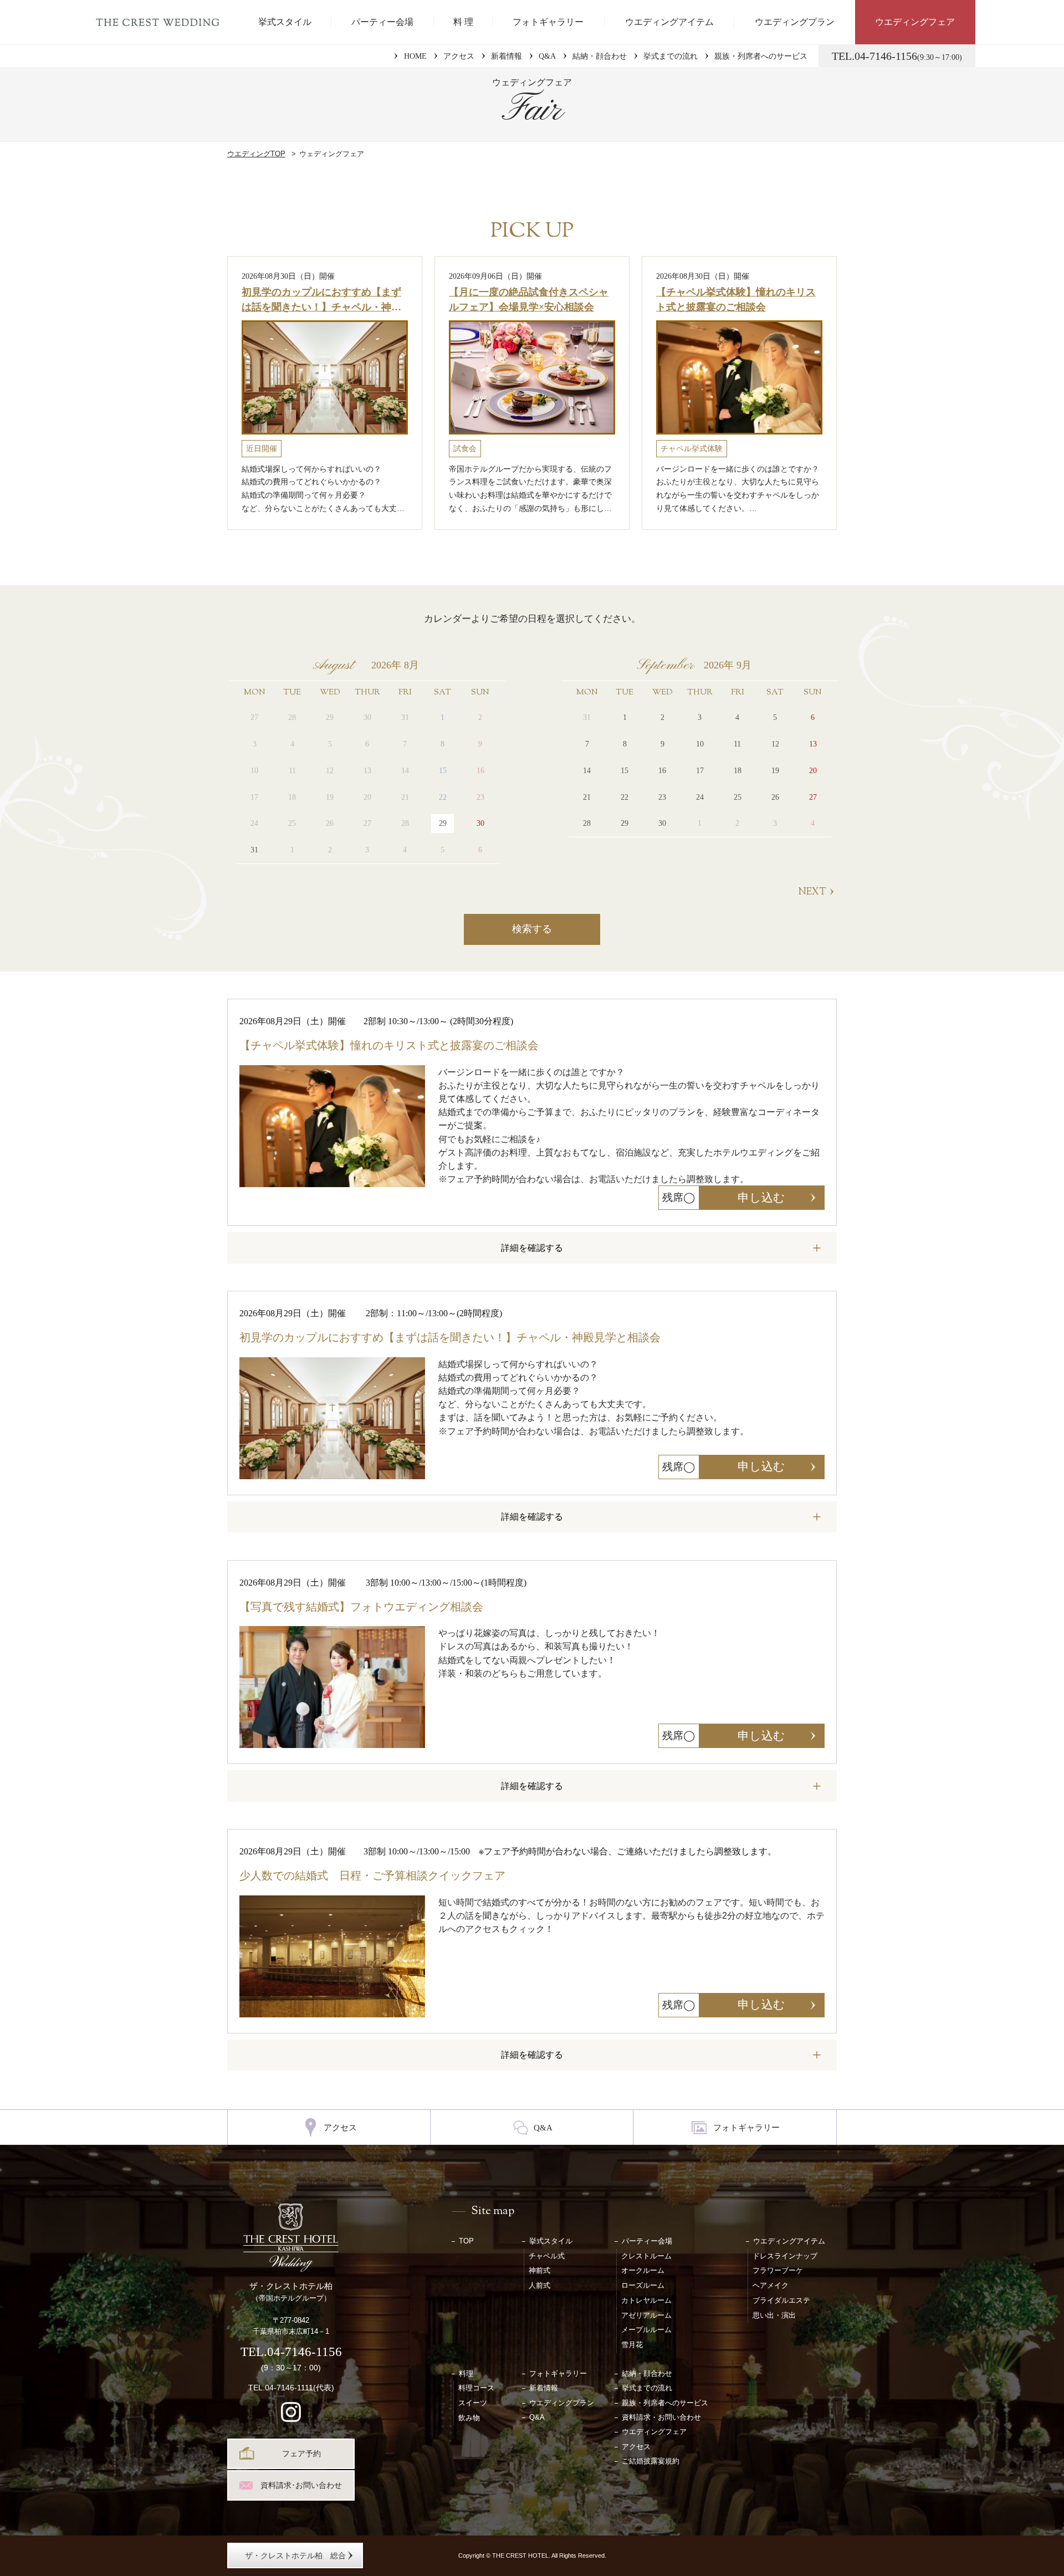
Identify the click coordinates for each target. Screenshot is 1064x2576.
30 (480, 823)
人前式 (539, 2285)
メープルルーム (646, 2330)
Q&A (547, 56)
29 (443, 823)
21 (587, 797)
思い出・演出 (774, 2315)
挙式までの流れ (671, 56)
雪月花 (632, 2345)
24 (700, 797)
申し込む (761, 1198)
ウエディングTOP (256, 154)
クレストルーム (646, 2256)
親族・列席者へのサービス (761, 56)
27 (813, 797)
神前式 (539, 2270)
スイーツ (473, 2403)
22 (625, 797)
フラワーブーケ (778, 2270)
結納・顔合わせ (600, 56)
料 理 (463, 22)
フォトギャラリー (548, 22)
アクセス (459, 56)
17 (700, 771)
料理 (466, 2373)
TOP (466, 2241)
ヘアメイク (771, 2285)
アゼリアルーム (646, 2315)
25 (738, 797)
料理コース (476, 2388)
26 (775, 797)
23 (662, 797)
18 (738, 771)
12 (775, 744)
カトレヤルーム (646, 2300)
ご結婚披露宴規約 (651, 2461)
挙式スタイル (285, 22)
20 (813, 771)
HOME (415, 56)
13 (813, 744)
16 (662, 771)
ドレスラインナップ (785, 2256)
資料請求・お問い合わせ (661, 2417)
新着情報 (507, 56)
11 (737, 744)
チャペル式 (547, 2256)
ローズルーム (643, 2285)
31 (254, 850)
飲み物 (469, 2418)
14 (587, 771)
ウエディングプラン (795, 22)
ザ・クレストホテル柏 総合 (295, 2555)
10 (700, 744)
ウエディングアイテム (669, 22)
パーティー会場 (382, 22)
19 (775, 771)
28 (587, 823)
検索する (532, 929)
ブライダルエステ (781, 2300)
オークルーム (643, 2270)
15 (625, 771)
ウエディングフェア (915, 22)
